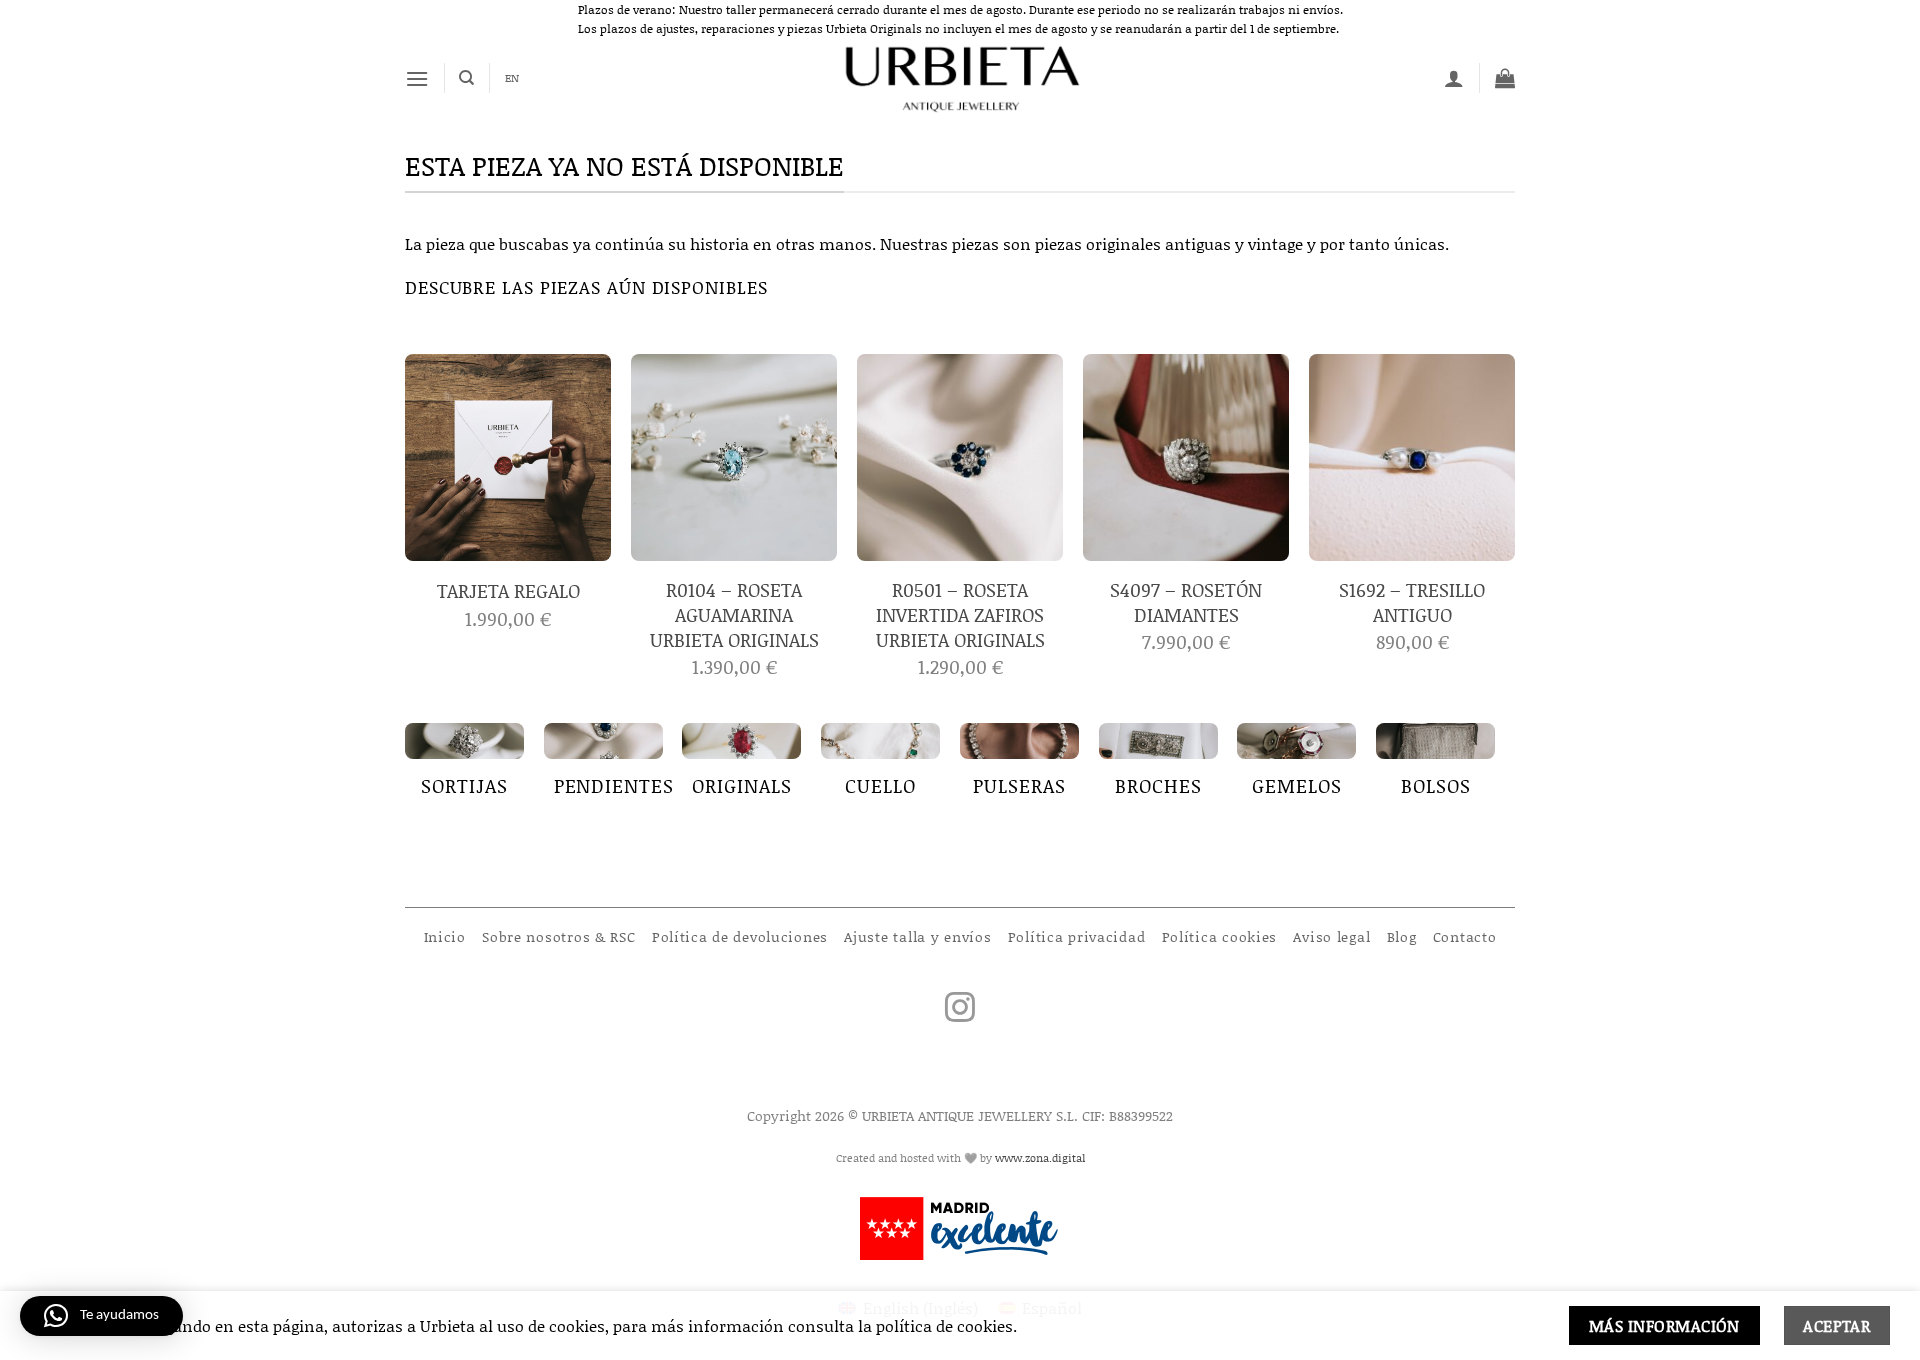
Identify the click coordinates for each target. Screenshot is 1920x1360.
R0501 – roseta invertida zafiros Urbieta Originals (960, 615)
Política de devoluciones (740, 936)
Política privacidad (1077, 936)
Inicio (445, 936)
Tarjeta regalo (508, 591)
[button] (417, 78)
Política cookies (1220, 936)
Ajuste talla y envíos (917, 936)
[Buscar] (466, 78)
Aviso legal (1331, 936)
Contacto (1465, 936)
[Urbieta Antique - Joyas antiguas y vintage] (960, 78)
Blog (1402, 936)
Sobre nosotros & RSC (558, 936)
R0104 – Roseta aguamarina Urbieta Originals (734, 615)
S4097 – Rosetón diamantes (1186, 603)
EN (512, 78)
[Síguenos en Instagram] (960, 1009)
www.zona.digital (1040, 1158)
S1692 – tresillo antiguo (1412, 603)
